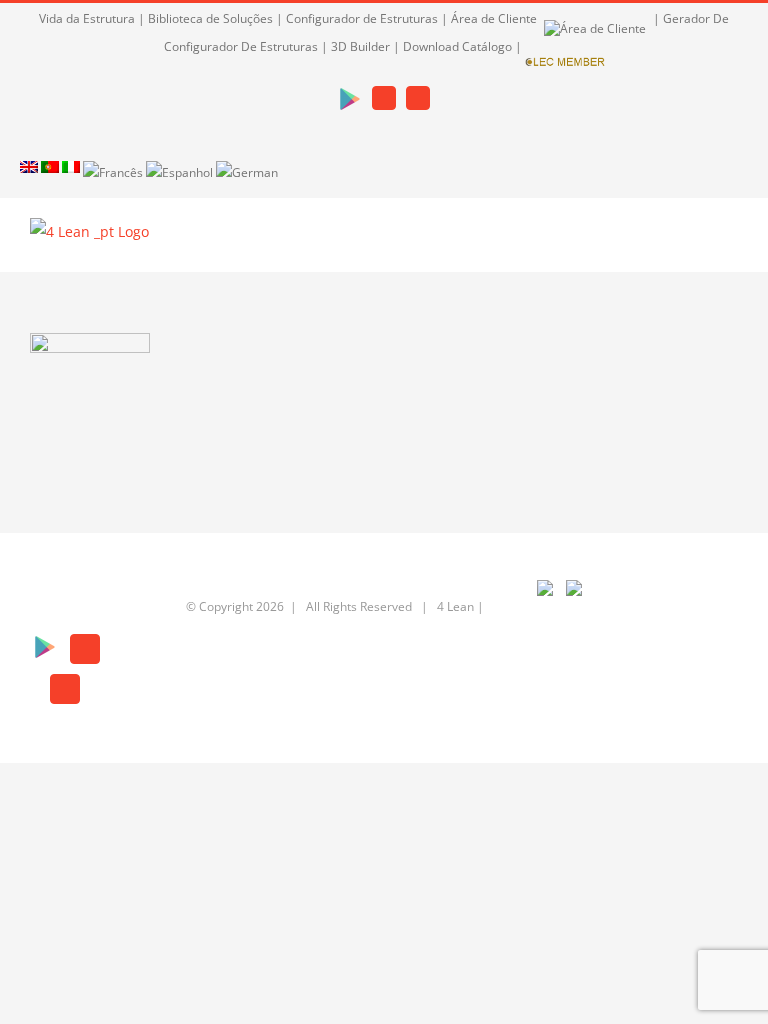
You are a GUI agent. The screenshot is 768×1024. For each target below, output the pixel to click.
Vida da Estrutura (87, 18)
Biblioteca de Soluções (210, 18)
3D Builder (360, 46)
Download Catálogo (457, 46)
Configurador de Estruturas (362, 18)
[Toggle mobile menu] (730, 241)
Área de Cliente (495, 18)
